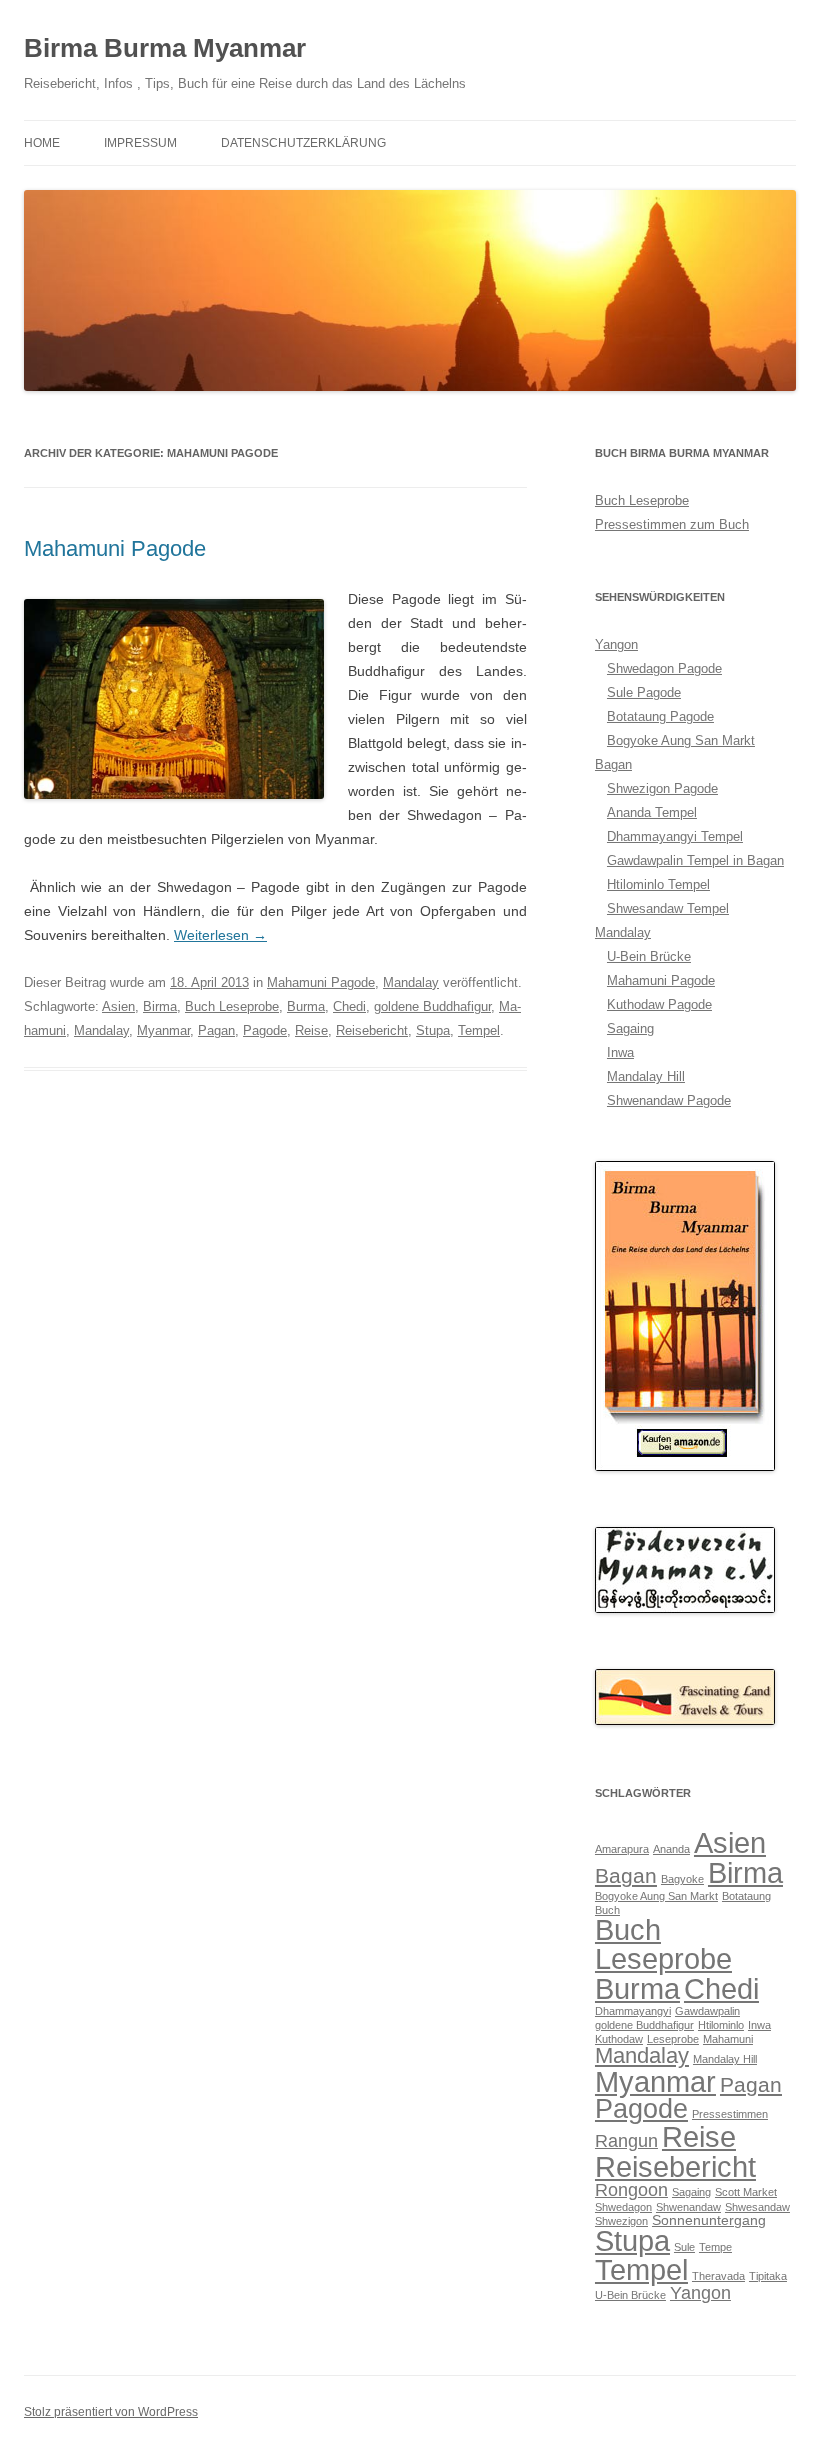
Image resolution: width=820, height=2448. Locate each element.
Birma (160, 1006)
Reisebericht (372, 1030)
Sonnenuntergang (709, 2220)
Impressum (140, 143)
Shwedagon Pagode (664, 668)
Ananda (671, 1849)
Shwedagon (623, 2207)
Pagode (265, 1030)
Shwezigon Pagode (662, 788)
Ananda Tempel (652, 812)
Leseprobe (673, 2039)
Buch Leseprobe (232, 1006)
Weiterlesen (220, 935)
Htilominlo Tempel (658, 884)
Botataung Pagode (660, 716)
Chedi (349, 1006)
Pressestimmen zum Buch (672, 524)
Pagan (216, 1030)
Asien (118, 1006)
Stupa (433, 1030)
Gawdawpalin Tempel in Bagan (695, 860)
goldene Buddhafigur (432, 1006)
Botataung (746, 1896)
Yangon (616, 644)
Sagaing (630, 1028)
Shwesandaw (757, 2207)
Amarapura (622, 1849)
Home (42, 143)
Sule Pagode (644, 692)
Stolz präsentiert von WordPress (111, 2412)
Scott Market (746, 2192)
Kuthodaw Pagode (659, 1004)
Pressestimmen (730, 2114)
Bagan (613, 764)
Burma (306, 1006)
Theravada (718, 2276)
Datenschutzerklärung (303, 143)
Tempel (479, 1030)
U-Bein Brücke (649, 956)
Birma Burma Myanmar (165, 48)
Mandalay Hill (646, 1076)
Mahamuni (728, 2039)
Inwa (620, 1052)
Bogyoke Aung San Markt (681, 740)
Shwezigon (621, 2221)
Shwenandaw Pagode (669, 1100)
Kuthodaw (619, 2039)
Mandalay (411, 982)
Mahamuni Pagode (115, 548)
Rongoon (631, 2190)
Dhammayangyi (633, 2011)
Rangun (626, 2141)
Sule (684, 2247)
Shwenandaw (688, 2207)
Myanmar (163, 1030)
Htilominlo (721, 2025)
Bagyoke (682, 1879)
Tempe (715, 2247)
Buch (607, 1910)
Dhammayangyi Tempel (675, 836)
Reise (311, 1030)
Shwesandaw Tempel (668, 908)
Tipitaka (768, 2276)
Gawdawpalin (707, 2011)
